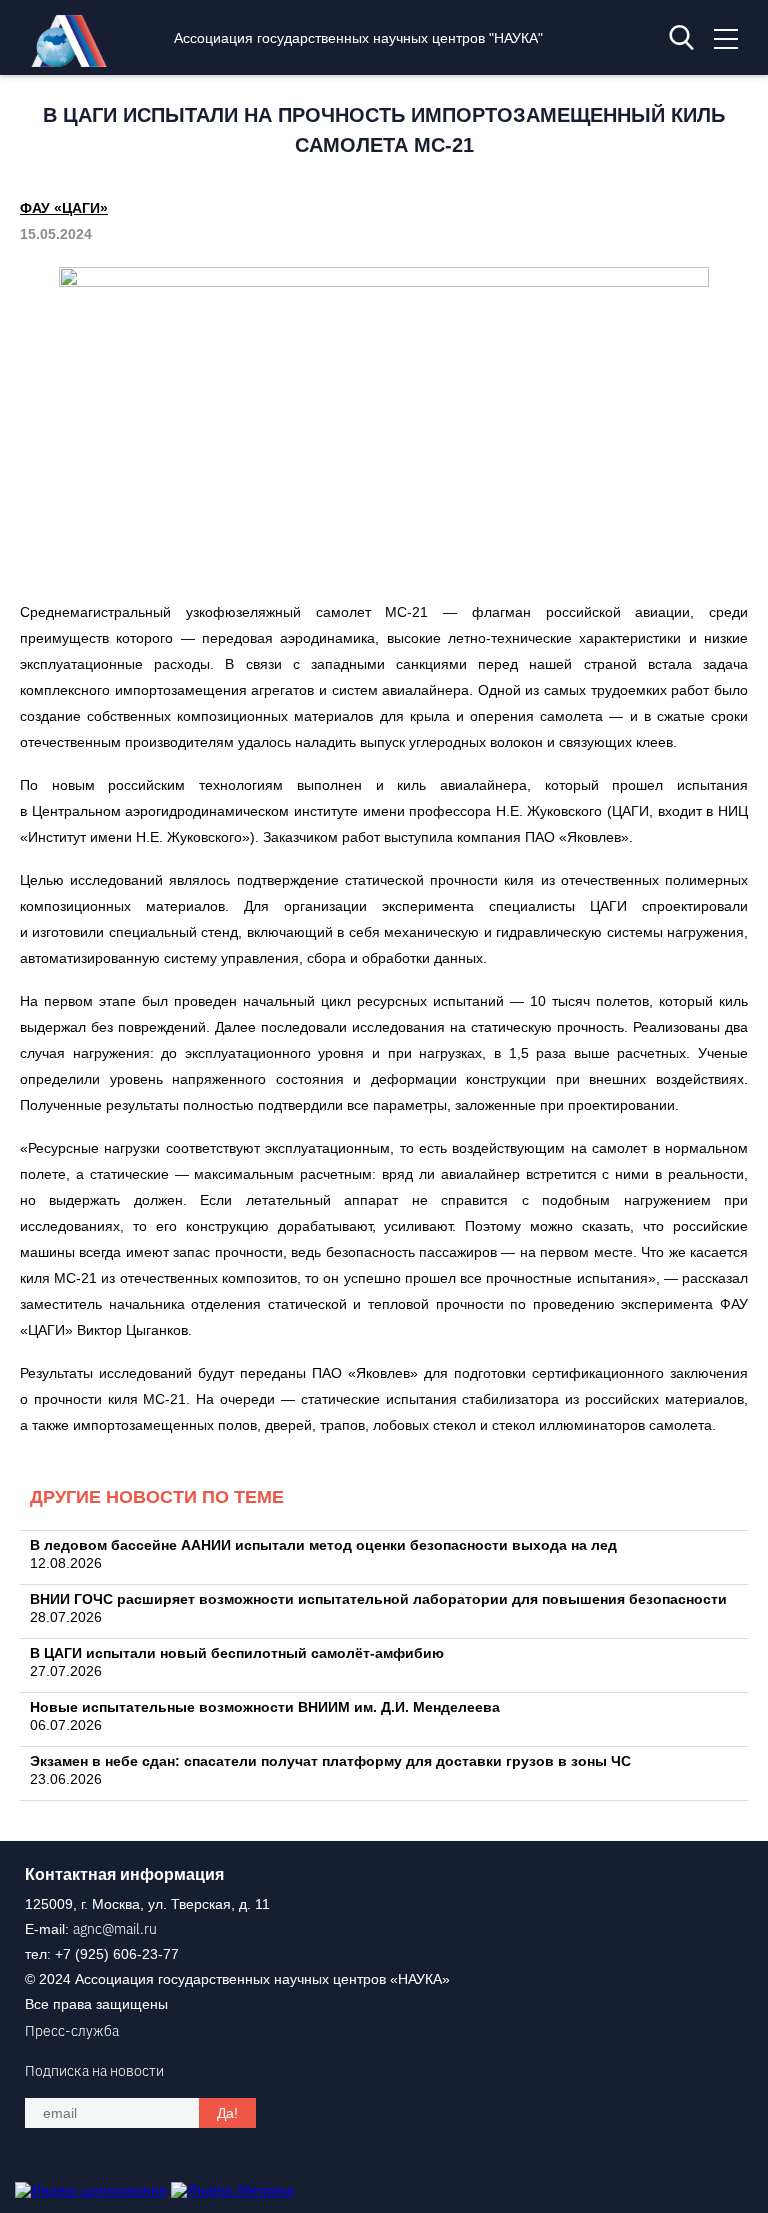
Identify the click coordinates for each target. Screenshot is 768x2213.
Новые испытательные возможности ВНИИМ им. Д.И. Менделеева (265, 1707)
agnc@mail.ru (115, 1929)
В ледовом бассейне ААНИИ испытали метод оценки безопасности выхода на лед (323, 1545)
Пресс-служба (72, 2031)
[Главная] (74, 62)
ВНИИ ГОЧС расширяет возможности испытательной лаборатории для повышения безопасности (378, 1599)
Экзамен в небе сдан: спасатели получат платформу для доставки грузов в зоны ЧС (330, 1761)
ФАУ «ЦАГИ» (64, 208)
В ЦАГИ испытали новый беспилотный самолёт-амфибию (237, 1653)
